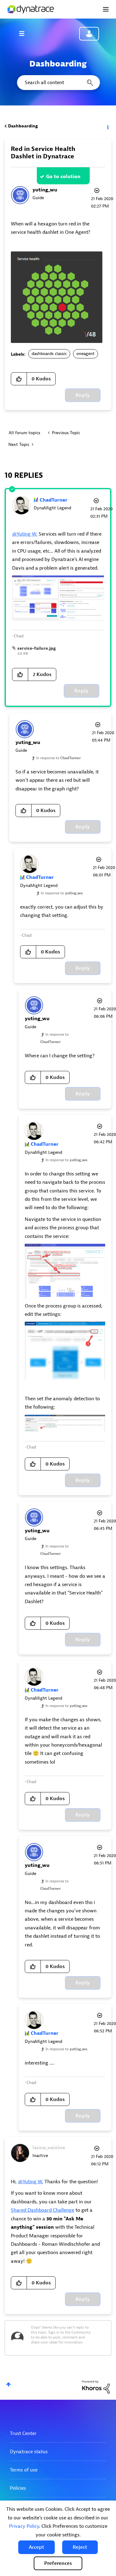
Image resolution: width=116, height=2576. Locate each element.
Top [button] (9, 2384)
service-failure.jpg (37, 648)
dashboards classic (49, 354)
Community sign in (89, 34)
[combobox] (58, 83)
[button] (37, 2547)
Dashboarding (23, 126)
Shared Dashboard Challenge (43, 2210)
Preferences (58, 2563)
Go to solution (63, 177)
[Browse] (25, 33)
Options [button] (107, 126)
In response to (58, 758)
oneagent (86, 354)
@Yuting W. (25, 534)
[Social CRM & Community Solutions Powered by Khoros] (96, 2387)
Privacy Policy (24, 2526)
